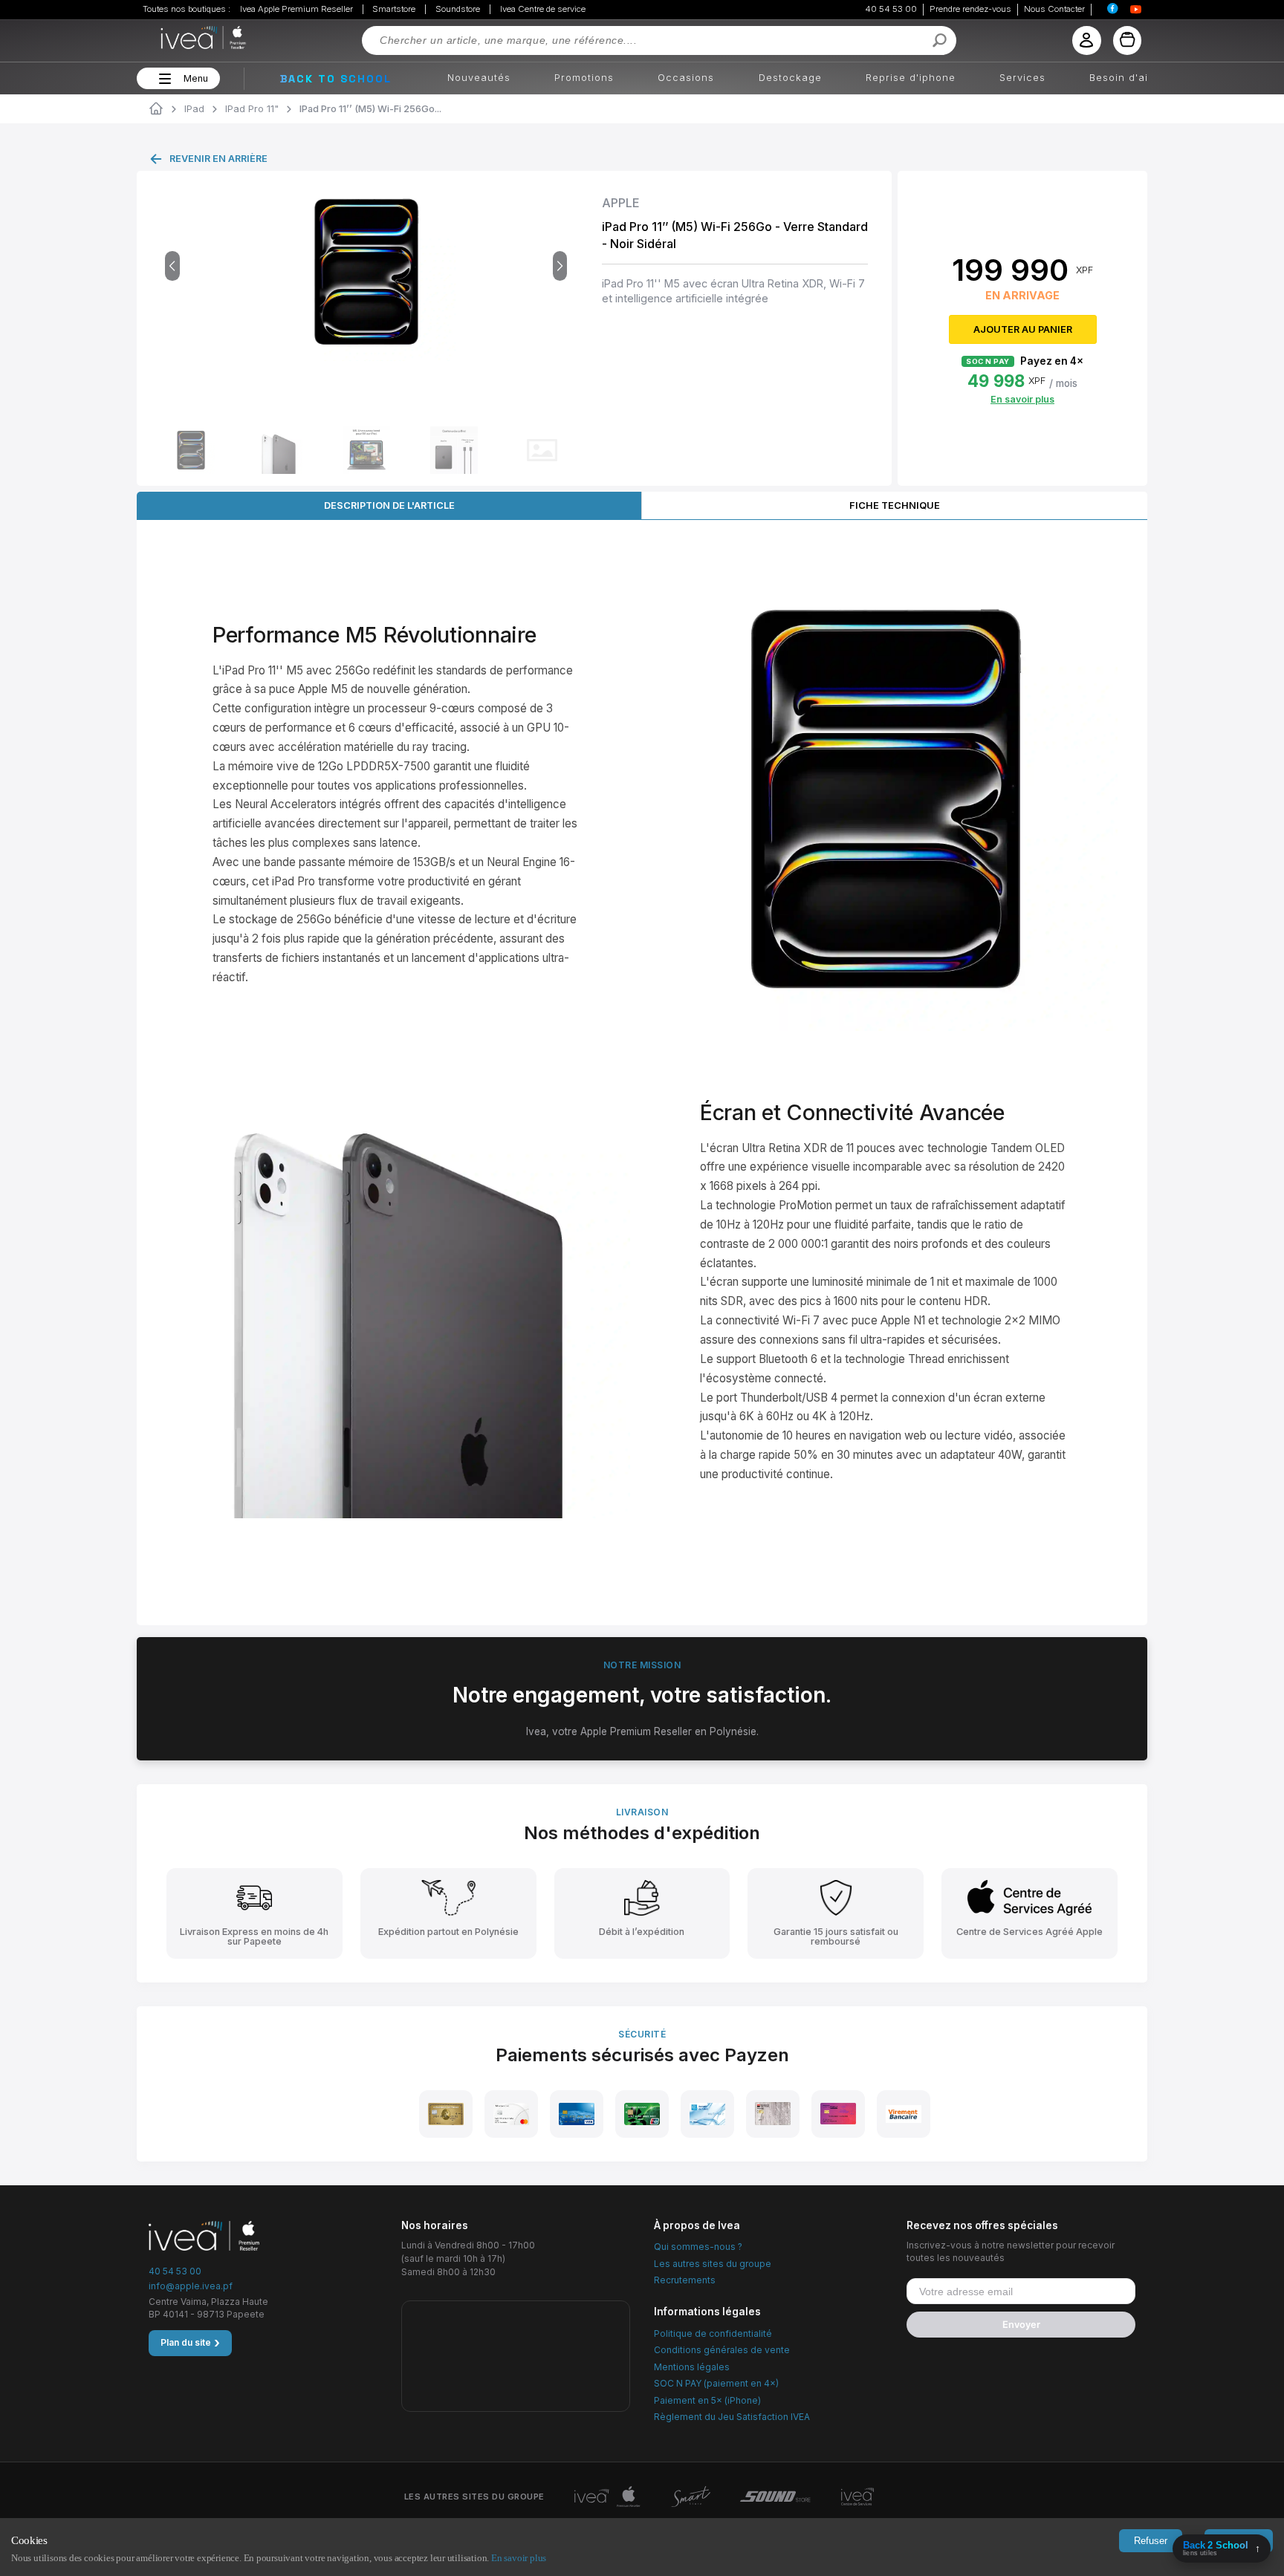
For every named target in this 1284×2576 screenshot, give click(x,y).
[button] (163, 79)
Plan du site (190, 2343)
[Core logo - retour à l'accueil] (184, 38)
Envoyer (1021, 2325)
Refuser (1151, 2541)
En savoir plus (519, 2558)
